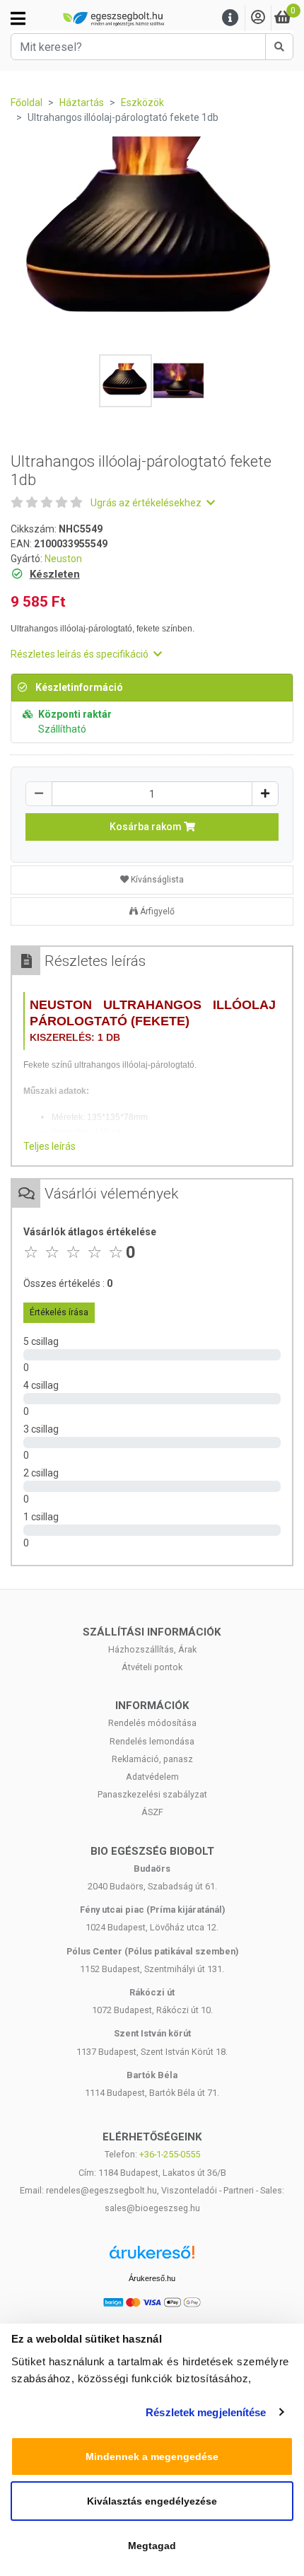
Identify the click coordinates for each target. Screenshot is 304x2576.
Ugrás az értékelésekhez (147, 503)
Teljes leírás (49, 1146)
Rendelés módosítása (152, 1723)
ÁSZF (152, 1812)
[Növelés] (265, 794)
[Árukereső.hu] (152, 2257)
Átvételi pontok (152, 1667)
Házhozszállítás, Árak (152, 1649)
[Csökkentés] (39, 794)
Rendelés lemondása (152, 1741)
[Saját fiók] (258, 18)
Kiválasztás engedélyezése (152, 2501)
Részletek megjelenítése (206, 2412)
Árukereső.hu (152, 2278)
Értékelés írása (59, 1312)
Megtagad (152, 2546)
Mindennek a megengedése (152, 2456)
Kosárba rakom (147, 827)
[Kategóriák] (18, 18)
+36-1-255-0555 (170, 2154)
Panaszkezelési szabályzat (152, 1794)
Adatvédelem (152, 1777)
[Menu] (230, 18)
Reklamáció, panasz (152, 1759)
